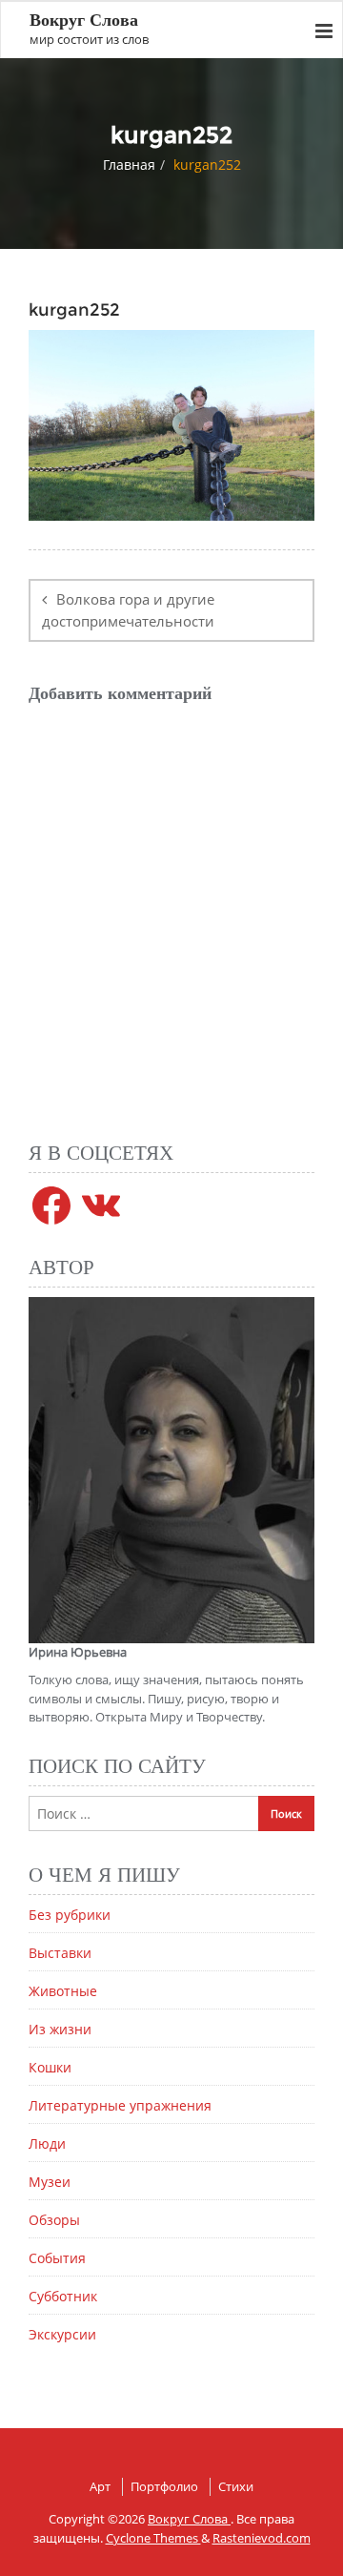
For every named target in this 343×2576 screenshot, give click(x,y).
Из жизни (60, 2029)
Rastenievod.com (262, 2538)
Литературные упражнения (120, 2105)
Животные (63, 1991)
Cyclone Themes (153, 2538)
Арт (100, 2486)
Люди (47, 2143)
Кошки (50, 2067)
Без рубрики (70, 1915)
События (57, 2258)
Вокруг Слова (189, 2519)
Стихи (236, 2486)
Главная (129, 165)
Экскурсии (62, 2334)
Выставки (60, 1953)
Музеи (50, 2182)
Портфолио (164, 2486)
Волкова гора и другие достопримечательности (128, 610)
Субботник (63, 2296)
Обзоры (54, 2220)
